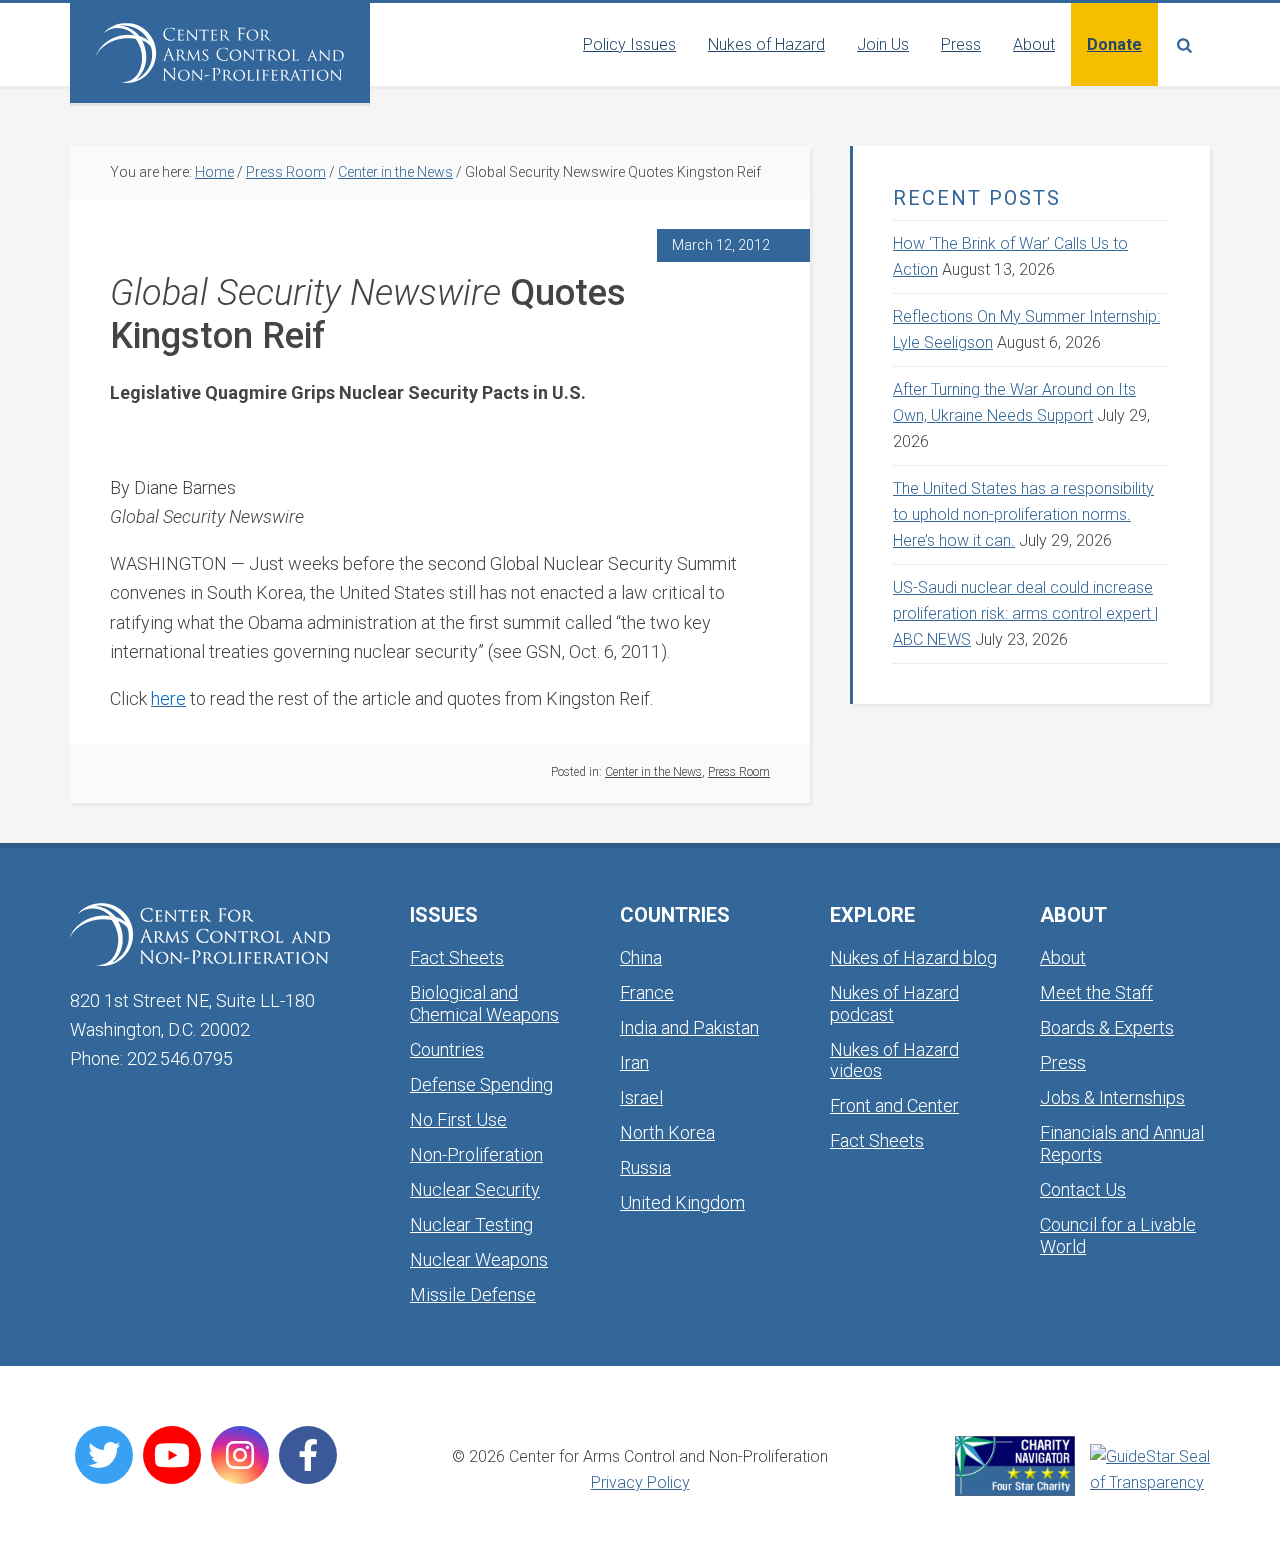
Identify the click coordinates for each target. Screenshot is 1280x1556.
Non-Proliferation (476, 1154)
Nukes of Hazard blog (913, 957)
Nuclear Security (475, 1189)
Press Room (739, 772)
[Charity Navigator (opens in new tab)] (1015, 1466)
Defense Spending (481, 1084)
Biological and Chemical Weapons (484, 1003)
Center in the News (653, 772)
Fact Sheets (457, 957)
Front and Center (894, 1105)
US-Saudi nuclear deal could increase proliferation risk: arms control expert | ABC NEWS (1025, 613)
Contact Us (1083, 1189)
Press (1063, 1062)
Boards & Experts (1107, 1027)
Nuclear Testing (471, 1224)
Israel (641, 1097)
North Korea (667, 1132)
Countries (447, 1049)
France (647, 992)
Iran (634, 1062)
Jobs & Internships (1112, 1097)
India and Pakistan (689, 1027)
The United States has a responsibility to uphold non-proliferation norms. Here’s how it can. (1023, 514)
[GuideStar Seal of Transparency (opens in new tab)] (1150, 1470)
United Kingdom (682, 1202)
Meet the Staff (1096, 992)
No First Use (458, 1119)
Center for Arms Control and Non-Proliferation (220, 53)
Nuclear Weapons (479, 1259)
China (641, 957)
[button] (1184, 44)
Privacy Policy (640, 1482)
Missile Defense (473, 1294)
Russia (645, 1167)
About (1063, 957)
